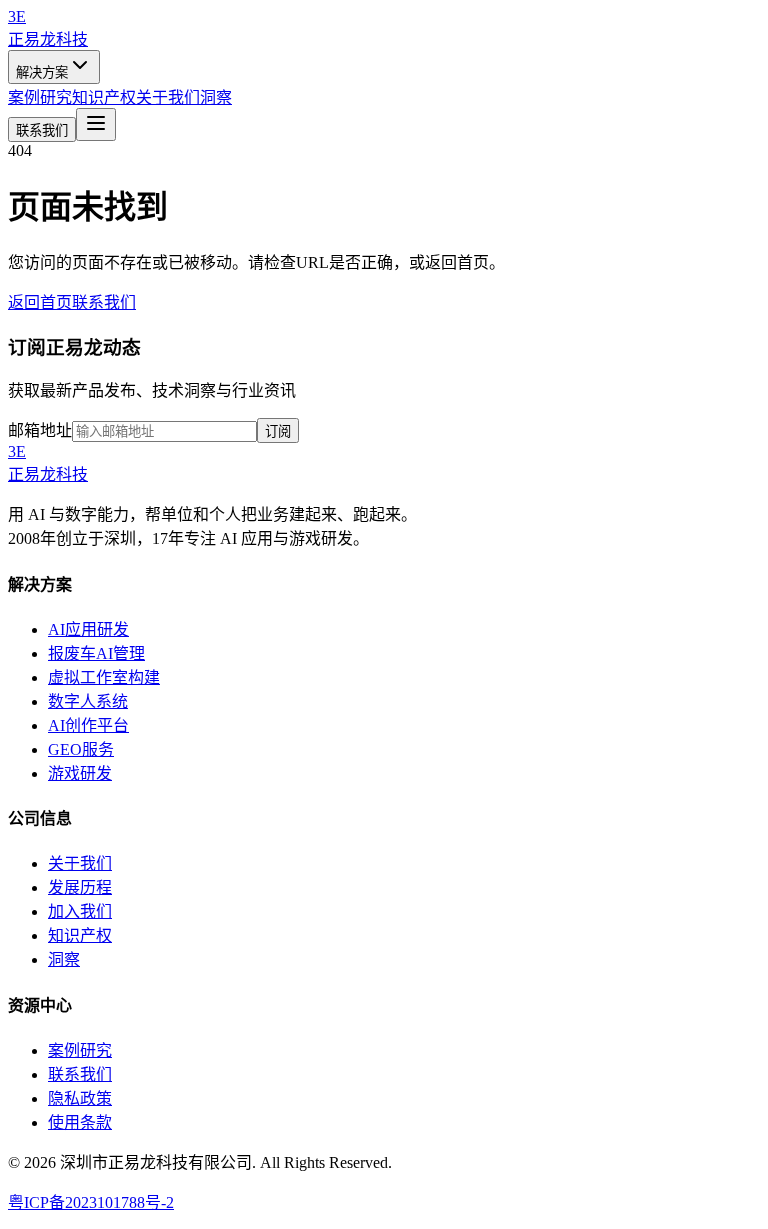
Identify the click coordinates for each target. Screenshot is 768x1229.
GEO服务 (81, 749)
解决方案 (42, 72)
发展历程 (80, 887)
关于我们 (80, 863)
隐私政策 (80, 1098)
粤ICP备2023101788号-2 (91, 1202)
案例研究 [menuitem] (40, 97)
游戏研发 (80, 773)
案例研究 (80, 1050)
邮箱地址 (40, 430)
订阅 (278, 431)
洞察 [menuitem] (216, 97)
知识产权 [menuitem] (104, 97)
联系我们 (42, 130)
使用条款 (80, 1122)
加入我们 (80, 911)
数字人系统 (88, 701)
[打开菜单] (96, 124)
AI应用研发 (88, 629)
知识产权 (80, 935)
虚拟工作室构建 (104, 677)
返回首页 (40, 302)
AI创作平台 (88, 725)
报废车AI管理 (96, 653)
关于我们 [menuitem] (168, 97)
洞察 (64, 959)
